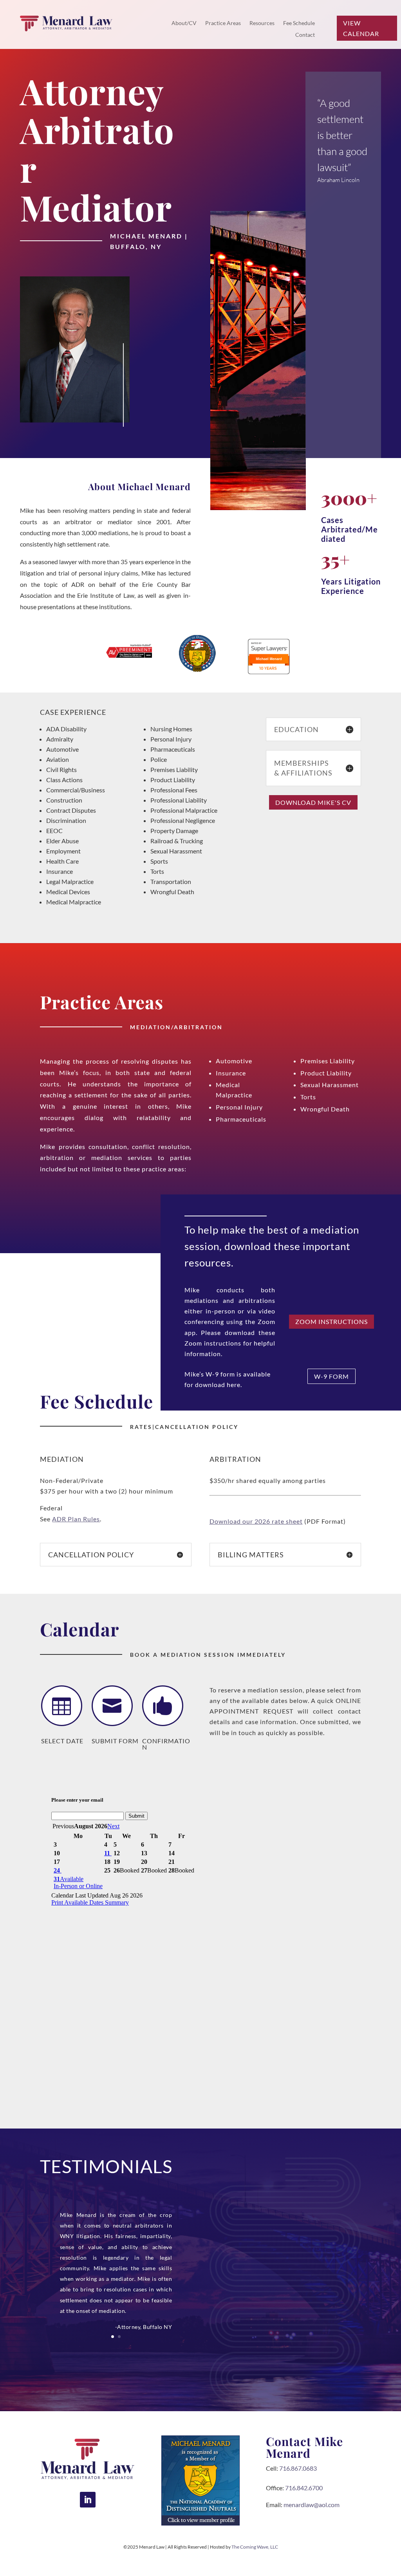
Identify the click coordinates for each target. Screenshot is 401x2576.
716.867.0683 (298, 2468)
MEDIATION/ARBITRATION (176, 1027)
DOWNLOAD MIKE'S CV (313, 802)
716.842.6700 (304, 2488)
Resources (262, 23)
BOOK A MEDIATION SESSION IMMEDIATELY (208, 1655)
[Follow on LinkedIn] (88, 2500)
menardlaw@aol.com (312, 2505)
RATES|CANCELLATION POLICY (184, 1427)
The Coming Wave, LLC (255, 2547)
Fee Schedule (299, 23)
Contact (305, 35)
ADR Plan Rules (76, 1519)
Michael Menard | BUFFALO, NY (149, 241)
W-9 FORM (331, 1376)
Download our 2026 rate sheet (256, 1521)
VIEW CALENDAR (361, 28)
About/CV (184, 23)
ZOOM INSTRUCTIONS (331, 1321)
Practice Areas (223, 23)
